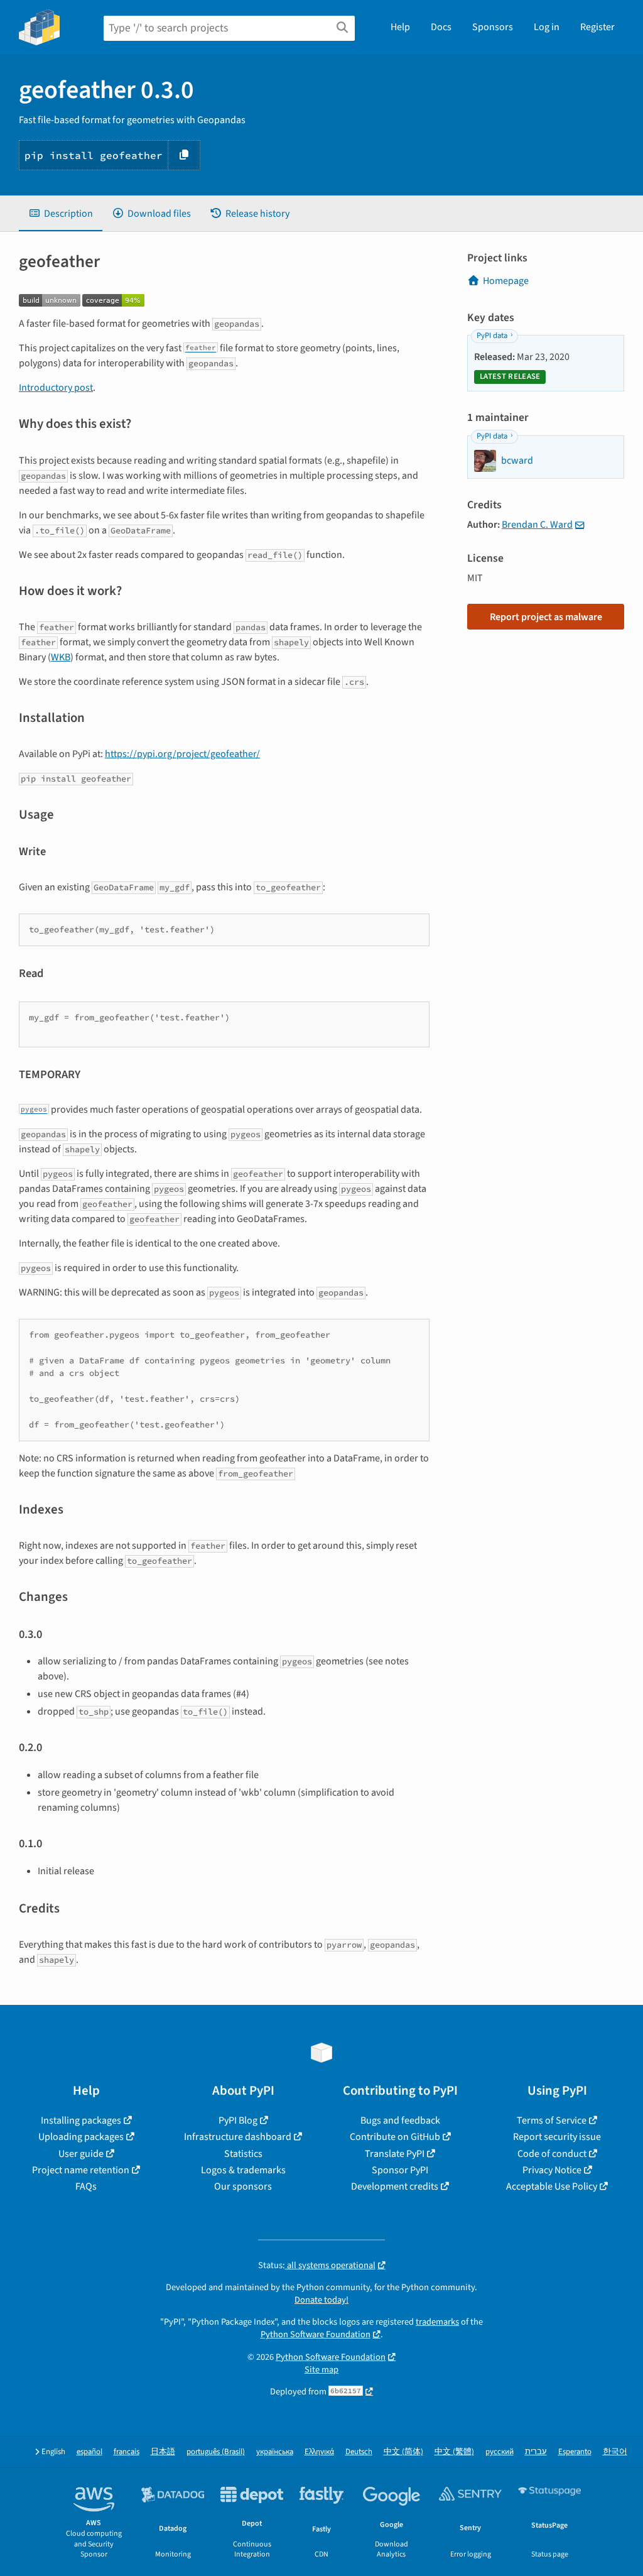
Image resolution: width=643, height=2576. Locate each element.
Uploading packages (81, 2137)
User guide (81, 2154)
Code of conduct (552, 2154)
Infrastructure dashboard (238, 2137)
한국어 (615, 2452)
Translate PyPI (395, 2154)
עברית (536, 2452)
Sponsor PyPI (400, 2170)
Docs (441, 27)
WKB (61, 657)
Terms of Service (552, 2120)
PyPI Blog (238, 2120)
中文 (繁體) (454, 2452)
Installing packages (81, 2120)
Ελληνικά (319, 2452)
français (127, 2452)
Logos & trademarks (243, 2170)
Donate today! (321, 2300)
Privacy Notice (552, 2170)
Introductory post (56, 388)
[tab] (61, 214)
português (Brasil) (216, 2452)
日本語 (163, 2452)
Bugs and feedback (400, 2120)
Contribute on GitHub (395, 2137)
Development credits (395, 2186)
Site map (321, 2370)
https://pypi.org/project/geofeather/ (182, 754)
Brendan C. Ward (537, 525)
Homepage (506, 281)
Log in (547, 27)
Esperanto (575, 2452)
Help (400, 27)
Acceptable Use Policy (552, 2186)
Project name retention (81, 2170)
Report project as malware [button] (546, 617)
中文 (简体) (403, 2452)
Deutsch (359, 2452)
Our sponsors (243, 2186)
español (89, 2452)
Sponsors (493, 27)
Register (597, 27)
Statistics (243, 2154)
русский (500, 2452)
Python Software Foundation (316, 2334)
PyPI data (492, 336)
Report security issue (557, 2137)
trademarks (437, 2322)
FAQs (86, 2186)
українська (275, 2452)
